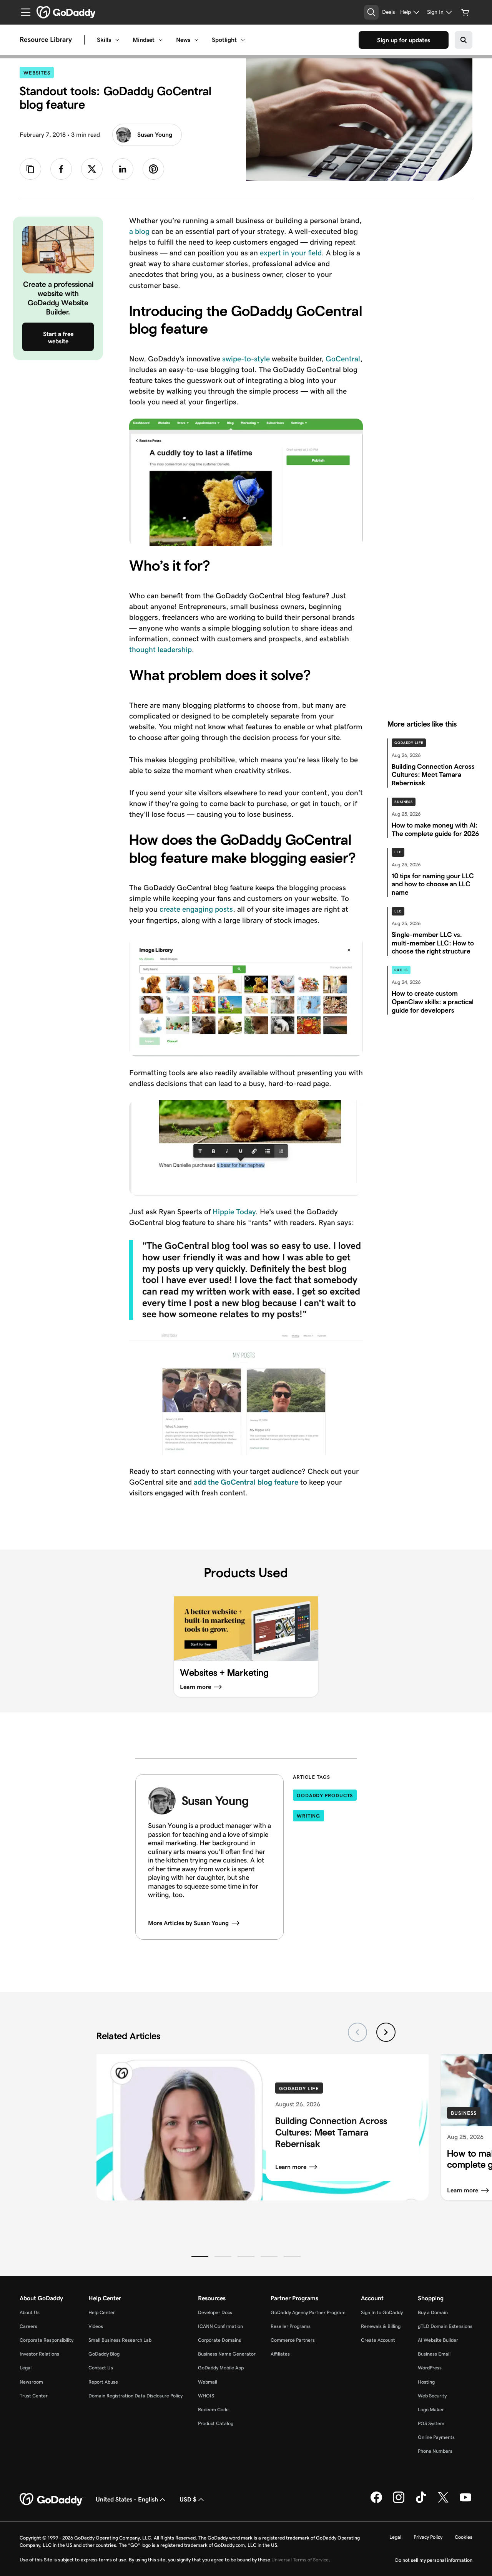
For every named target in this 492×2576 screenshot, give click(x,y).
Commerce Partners (293, 2340)
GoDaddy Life (409, 743)
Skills (104, 40)
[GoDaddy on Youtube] (465, 2502)
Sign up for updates (404, 40)
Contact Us (101, 2368)
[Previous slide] (357, 2032)
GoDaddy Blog (104, 2354)
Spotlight (224, 40)
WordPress (430, 2368)
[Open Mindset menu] (161, 40)
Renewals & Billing (381, 2326)
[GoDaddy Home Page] (52, 2500)
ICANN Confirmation (220, 2326)
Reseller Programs (291, 2326)
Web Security (432, 2396)
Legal (26, 2368)
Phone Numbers (435, 2451)
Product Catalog (216, 2423)
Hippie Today (234, 1212)
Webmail (208, 2382)
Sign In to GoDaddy (382, 2312)
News (183, 40)
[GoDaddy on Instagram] (399, 2502)
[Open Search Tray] (371, 12)
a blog (139, 231)
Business (404, 802)
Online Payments (436, 2437)
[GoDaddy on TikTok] (421, 2502)
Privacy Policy (428, 2537)
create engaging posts (196, 909)
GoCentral (343, 359)
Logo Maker (431, 2410)
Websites (39, 73)
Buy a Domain (433, 2312)
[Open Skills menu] (117, 40)
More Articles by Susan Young (188, 1923)
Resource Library (46, 40)
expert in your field (291, 253)
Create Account (378, 2340)
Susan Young (155, 135)
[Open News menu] (196, 40)
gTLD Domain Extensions (445, 2326)
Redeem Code (213, 2410)
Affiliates (280, 2354)
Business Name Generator (227, 2354)
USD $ (188, 2499)
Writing (308, 1816)
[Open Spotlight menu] (243, 40)
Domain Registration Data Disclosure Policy (135, 2396)
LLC (398, 852)
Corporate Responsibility (47, 2340)
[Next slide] (386, 2032)
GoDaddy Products (325, 1795)
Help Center (102, 2312)
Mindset (144, 40)
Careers (28, 2326)
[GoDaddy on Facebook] (376, 2502)
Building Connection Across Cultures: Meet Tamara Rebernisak (331, 2132)
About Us (30, 2312)
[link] (61, 169)
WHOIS (206, 2396)
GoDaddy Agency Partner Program (308, 2312)
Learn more (291, 2167)
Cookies (464, 2537)
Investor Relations (39, 2354)
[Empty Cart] (465, 12)
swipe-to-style (246, 359)
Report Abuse (103, 2382)
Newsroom (31, 2382)
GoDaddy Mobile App (221, 2368)
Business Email (434, 2354)
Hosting (426, 2382)
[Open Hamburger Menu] (23, 12)
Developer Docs (215, 2312)
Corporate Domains (219, 2340)
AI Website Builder (438, 2340)
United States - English (127, 2499)
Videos (96, 2326)
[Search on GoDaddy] (464, 40)
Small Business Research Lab (120, 2340)
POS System (431, 2423)
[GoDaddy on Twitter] (443, 2502)
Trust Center (34, 2396)
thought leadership (160, 649)
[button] (200, 2256)
